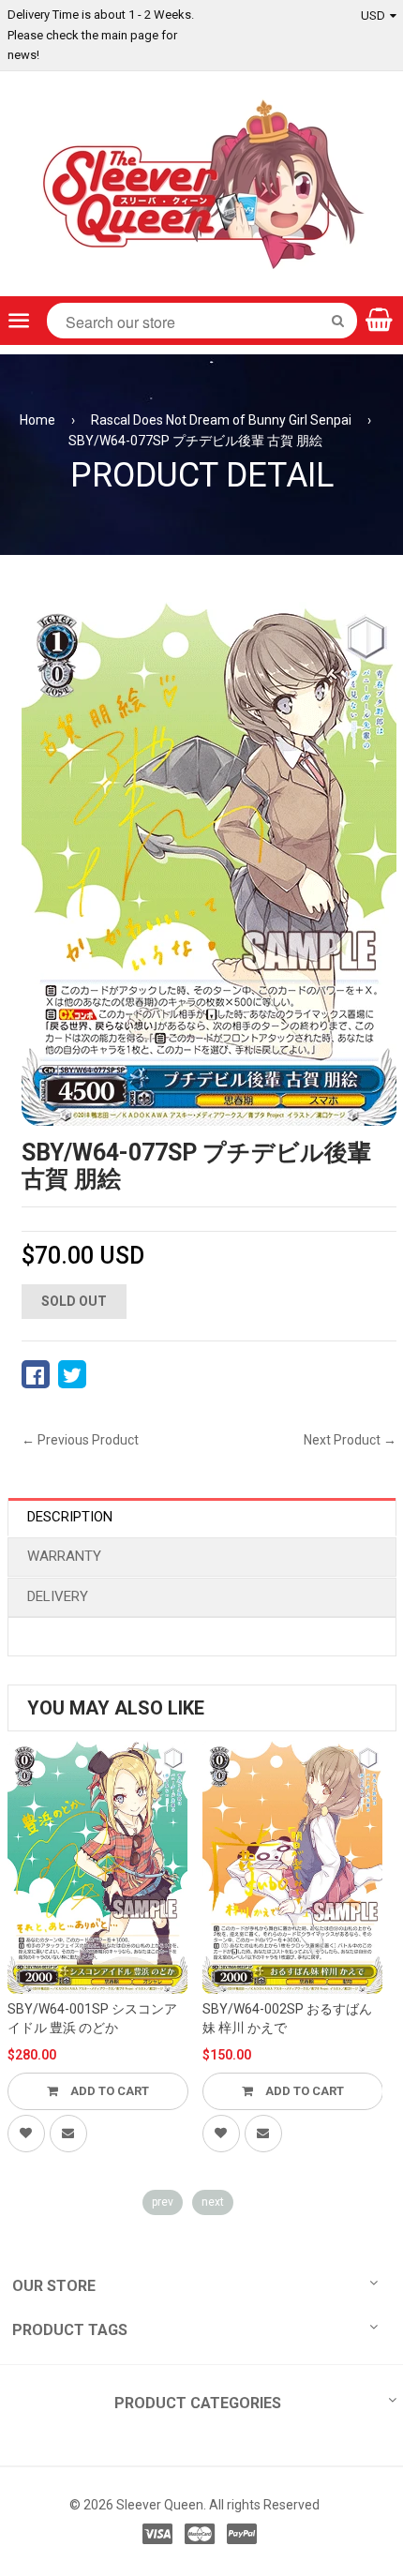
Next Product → (350, 1440)
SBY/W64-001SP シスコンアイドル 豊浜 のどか (92, 2018)
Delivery (58, 1596)
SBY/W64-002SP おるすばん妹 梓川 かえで (287, 2018)
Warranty (64, 1556)
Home (37, 420)
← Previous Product (80, 1440)
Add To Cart (108, 2091)
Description (70, 1517)
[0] (36, 1374)
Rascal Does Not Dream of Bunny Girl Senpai (221, 420)
